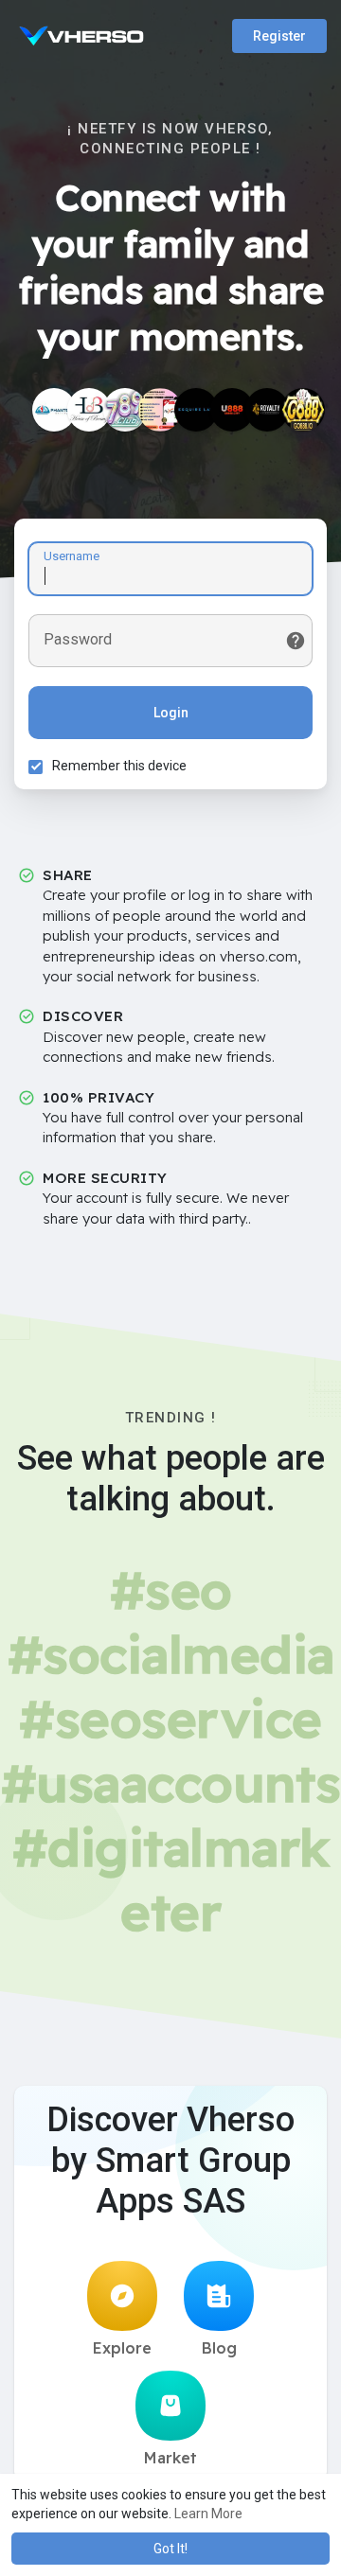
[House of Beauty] (89, 410)
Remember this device (119, 766)
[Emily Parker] (54, 410)
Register (279, 36)
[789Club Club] (125, 410)
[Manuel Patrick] (160, 410)
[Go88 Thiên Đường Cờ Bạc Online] (303, 410)
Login (171, 713)
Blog (219, 2348)
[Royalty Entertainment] (267, 410)
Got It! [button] (170, 2549)
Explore (122, 2348)
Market (170, 2458)
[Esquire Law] (196, 410)
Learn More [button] (208, 2514)
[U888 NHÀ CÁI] (232, 410)
